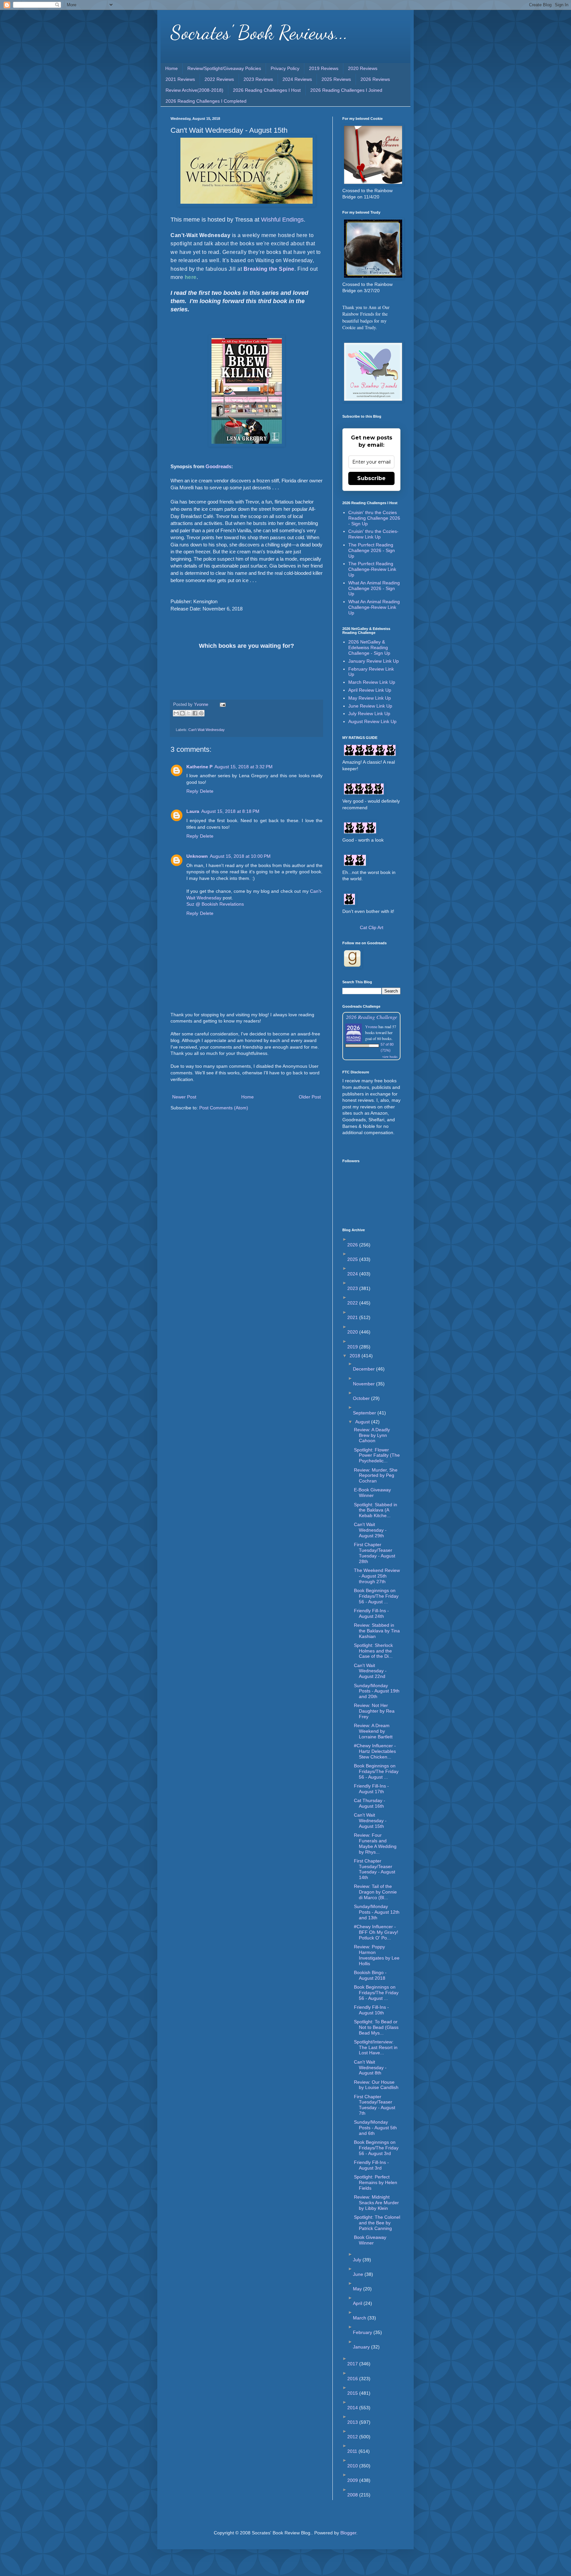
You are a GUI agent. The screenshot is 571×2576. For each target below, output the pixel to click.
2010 (353, 2466)
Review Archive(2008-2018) (194, 90)
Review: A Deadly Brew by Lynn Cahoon (372, 1435)
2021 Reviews (180, 79)
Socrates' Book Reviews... (259, 32)
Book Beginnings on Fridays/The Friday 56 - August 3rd (376, 2148)
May (358, 2289)
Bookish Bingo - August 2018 (370, 1975)
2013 (353, 2422)
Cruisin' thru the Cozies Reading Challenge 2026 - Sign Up (374, 518)
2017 (353, 2364)
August (363, 1422)
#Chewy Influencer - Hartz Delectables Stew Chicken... (375, 1751)
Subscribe (371, 478)
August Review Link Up (372, 721)
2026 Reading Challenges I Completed (206, 101)
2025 (353, 1259)
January (362, 2347)
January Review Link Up (374, 661)
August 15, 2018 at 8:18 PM (230, 811)
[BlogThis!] (182, 713)
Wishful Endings (282, 220)
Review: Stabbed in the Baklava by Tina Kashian (377, 1631)
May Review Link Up (370, 698)
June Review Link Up (370, 706)
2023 (353, 1288)
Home (171, 68)
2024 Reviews (297, 79)
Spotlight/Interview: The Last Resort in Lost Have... (376, 2047)
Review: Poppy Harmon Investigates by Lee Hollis (377, 1955)
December (364, 1369)
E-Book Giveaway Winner (372, 1493)
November (364, 1384)
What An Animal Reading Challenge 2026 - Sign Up (374, 588)
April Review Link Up (370, 690)
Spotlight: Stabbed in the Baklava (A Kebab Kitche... (376, 1510)
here (191, 277)
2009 (353, 2480)
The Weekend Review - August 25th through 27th (377, 1576)
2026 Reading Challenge (372, 1017)
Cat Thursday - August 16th (370, 1803)
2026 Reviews (375, 79)
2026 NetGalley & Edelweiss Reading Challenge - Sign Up (369, 647)
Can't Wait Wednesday (207, 730)
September (365, 1413)
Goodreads (218, 466)
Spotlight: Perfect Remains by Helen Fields (376, 2182)
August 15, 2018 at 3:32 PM (244, 767)
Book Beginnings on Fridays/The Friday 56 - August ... (376, 1596)
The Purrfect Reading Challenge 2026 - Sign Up (372, 550)
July (358, 2260)
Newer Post (184, 1097)
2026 (353, 1245)
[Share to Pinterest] (201, 713)
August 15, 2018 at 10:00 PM (240, 856)
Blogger (348, 2533)
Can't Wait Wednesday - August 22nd (370, 1671)
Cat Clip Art (372, 927)
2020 (353, 1332)
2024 (353, 1274)
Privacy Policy (285, 68)
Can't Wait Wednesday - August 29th (370, 1530)
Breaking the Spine (269, 269)
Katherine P (199, 767)
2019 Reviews (324, 68)
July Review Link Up (369, 714)
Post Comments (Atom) (224, 1108)
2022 (353, 1303)
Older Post (310, 1097)
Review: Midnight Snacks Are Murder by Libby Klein (376, 2203)
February (363, 2332)
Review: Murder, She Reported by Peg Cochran (376, 1476)
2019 (353, 1347)
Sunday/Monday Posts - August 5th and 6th (375, 2128)
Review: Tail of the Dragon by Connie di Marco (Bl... (375, 1892)
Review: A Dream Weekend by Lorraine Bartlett (373, 1731)
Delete (207, 791)
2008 (353, 2495)
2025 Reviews (336, 79)
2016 (353, 2379)
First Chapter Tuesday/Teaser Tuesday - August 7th (375, 2105)
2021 (353, 1317)
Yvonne (371, 1027)
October (362, 1398)
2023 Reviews (258, 79)
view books (390, 1057)
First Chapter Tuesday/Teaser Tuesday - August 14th (375, 1869)
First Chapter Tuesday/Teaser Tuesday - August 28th (375, 1553)
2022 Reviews (219, 79)
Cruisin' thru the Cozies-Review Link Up (373, 534)
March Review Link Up (372, 682)
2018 (356, 1356)
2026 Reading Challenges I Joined (346, 90)
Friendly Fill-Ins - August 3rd (371, 2165)
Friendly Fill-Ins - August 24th (371, 1613)
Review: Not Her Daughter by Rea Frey (374, 1711)
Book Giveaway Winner (370, 2240)
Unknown (197, 856)
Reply (192, 791)
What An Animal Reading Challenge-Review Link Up (374, 607)
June (359, 2274)
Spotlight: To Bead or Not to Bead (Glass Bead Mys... (376, 2027)
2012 (353, 2437)
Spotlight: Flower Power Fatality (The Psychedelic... (377, 1455)
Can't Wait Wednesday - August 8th (370, 2068)
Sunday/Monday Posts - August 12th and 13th (377, 1912)
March (360, 2318)
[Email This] (176, 713)
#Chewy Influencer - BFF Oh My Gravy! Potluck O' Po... (376, 1932)
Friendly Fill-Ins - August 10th (371, 2010)
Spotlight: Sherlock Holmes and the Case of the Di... (373, 1651)
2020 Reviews (363, 68)
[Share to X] (189, 713)
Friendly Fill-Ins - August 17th (371, 1789)
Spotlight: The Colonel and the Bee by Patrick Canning (377, 2223)
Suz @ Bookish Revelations (215, 904)
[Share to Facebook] (195, 713)
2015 (353, 2393)
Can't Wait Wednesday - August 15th (370, 1821)
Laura (193, 811)
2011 (353, 2451)
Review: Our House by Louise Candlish (376, 2085)
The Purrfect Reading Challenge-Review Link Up (372, 569)
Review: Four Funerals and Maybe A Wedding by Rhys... (375, 1843)
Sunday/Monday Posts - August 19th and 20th (377, 1691)
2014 (353, 2408)
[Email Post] (222, 705)
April (358, 2303)
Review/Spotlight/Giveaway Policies (224, 68)
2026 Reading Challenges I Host (267, 90)
